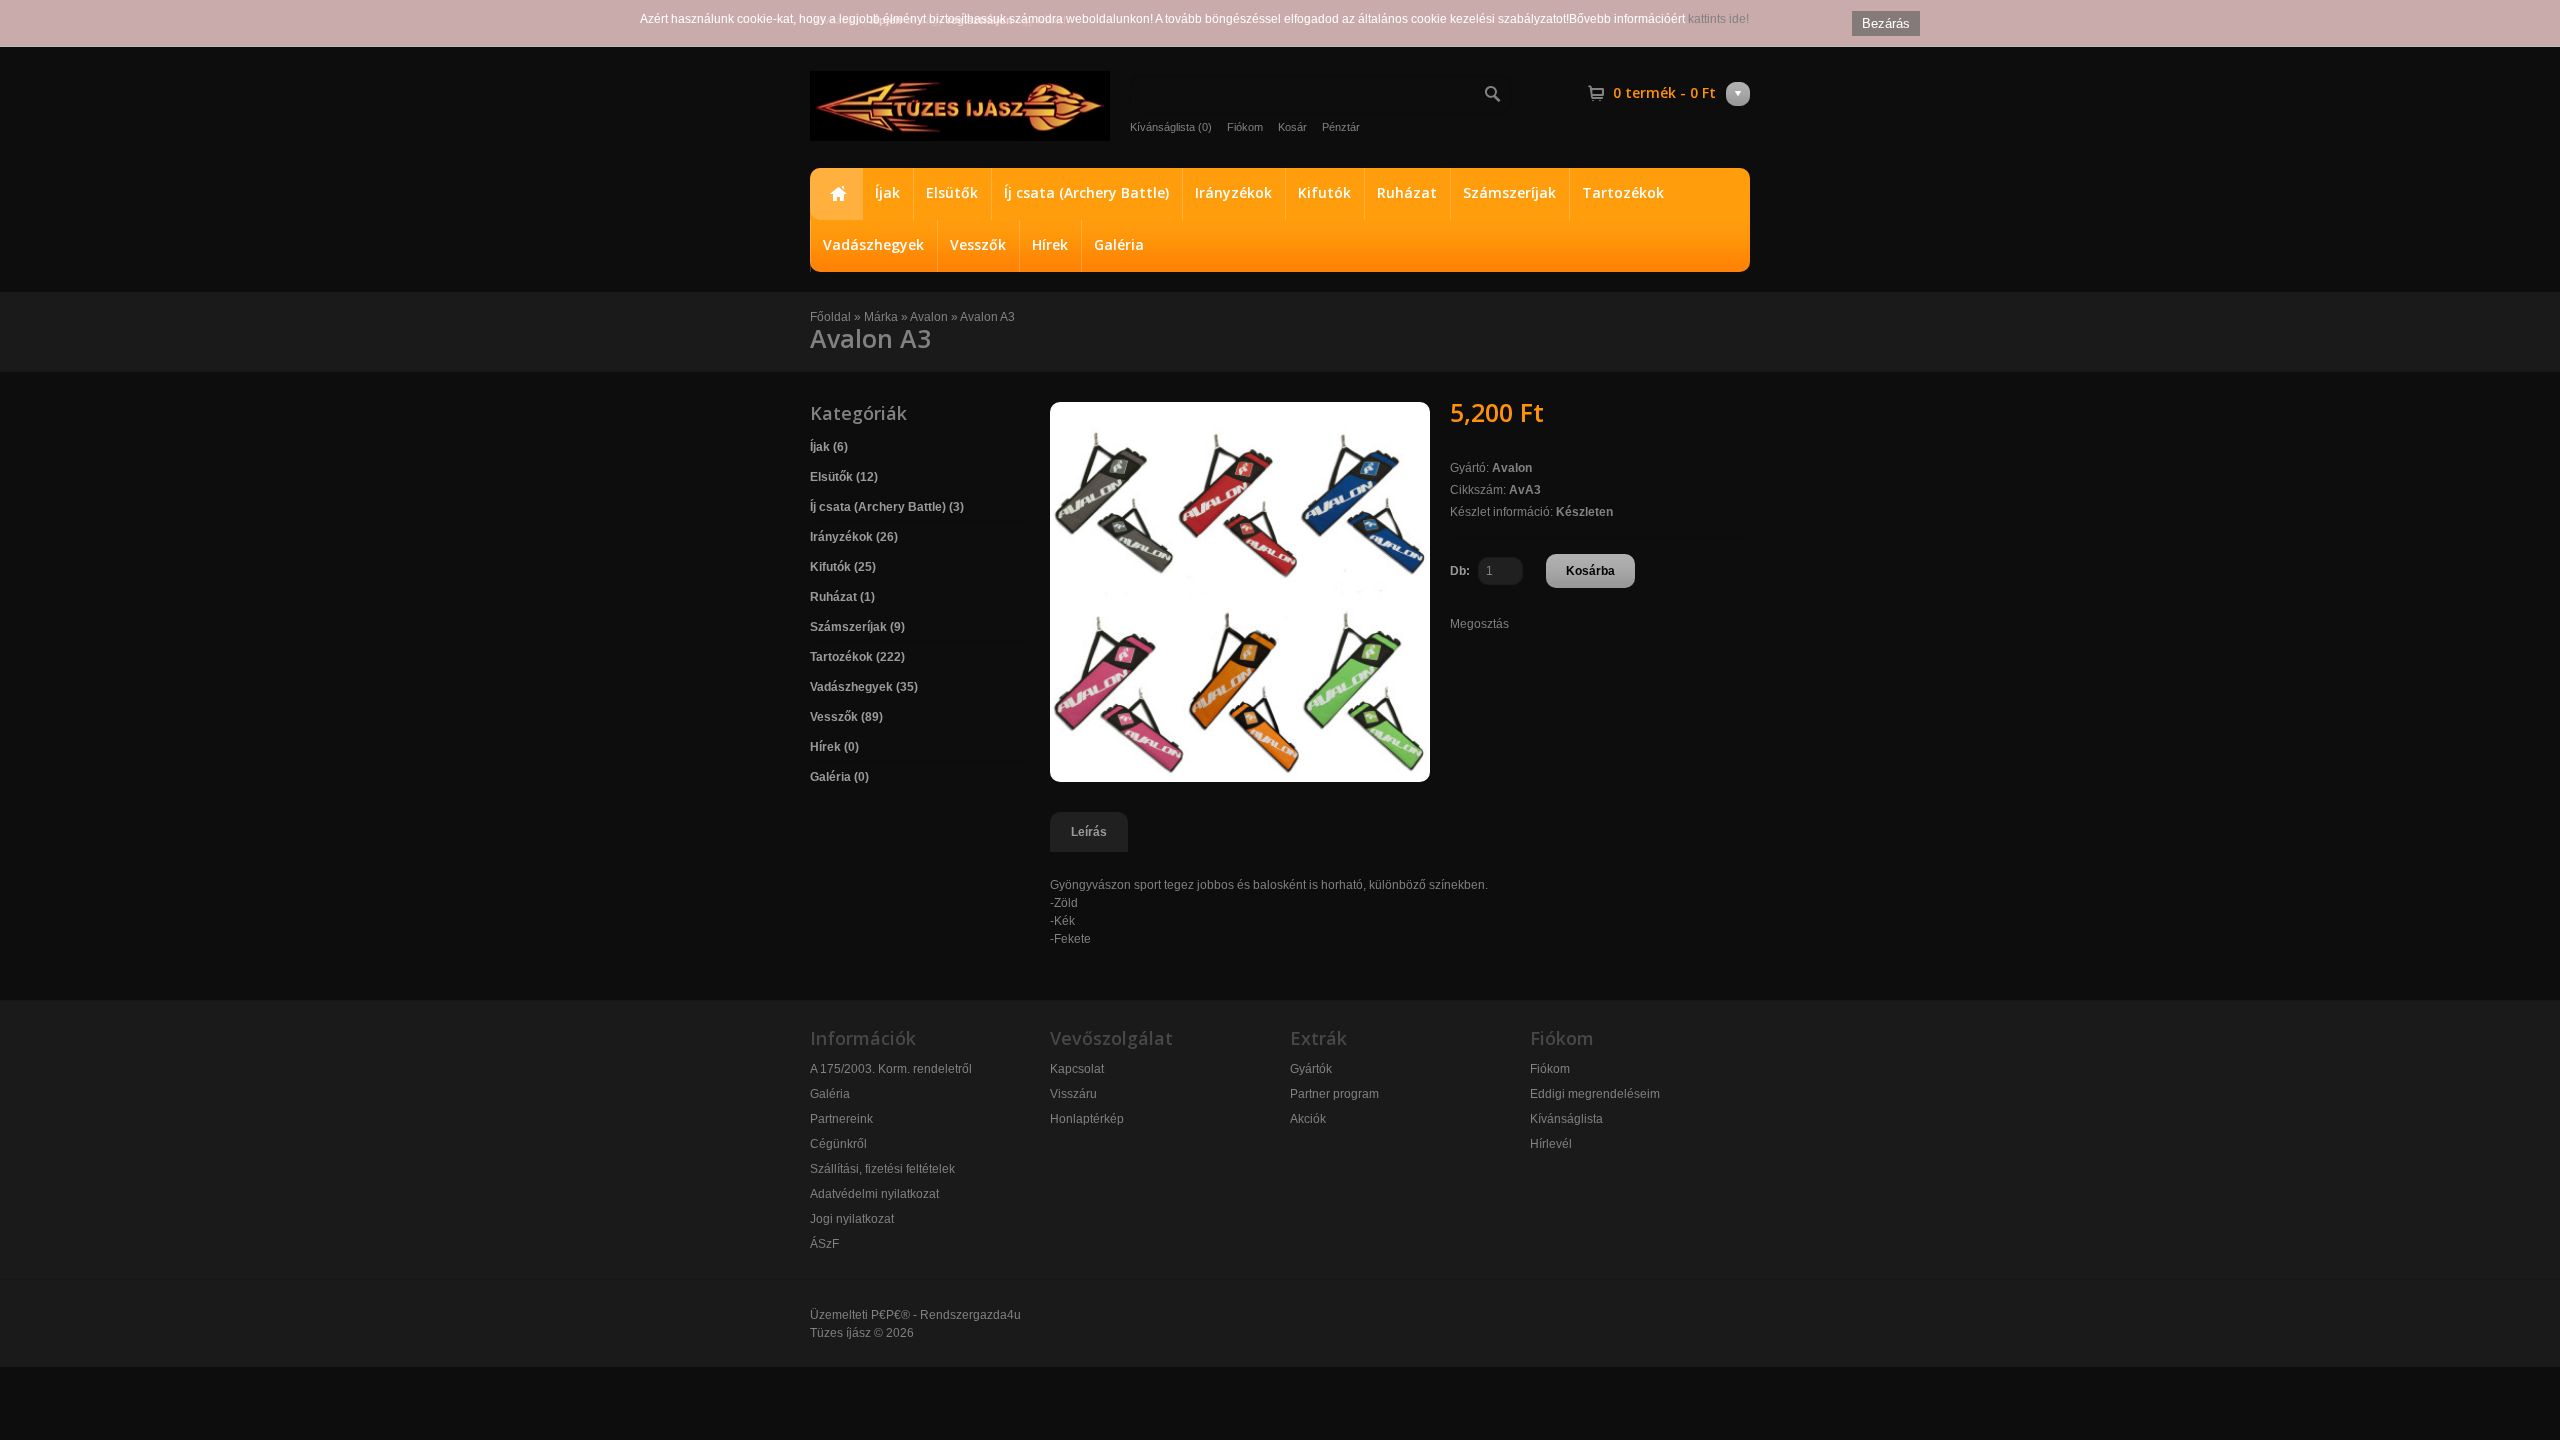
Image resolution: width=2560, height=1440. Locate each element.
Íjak (887, 192)
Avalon (929, 317)
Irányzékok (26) (854, 537)
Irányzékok (1233, 192)
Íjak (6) (829, 447)
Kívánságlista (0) (1171, 127)
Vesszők (978, 244)
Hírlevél (1551, 1144)
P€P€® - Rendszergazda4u (946, 1315)
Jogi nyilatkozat (852, 1219)
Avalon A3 (987, 317)
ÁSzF (824, 1244)
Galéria (1119, 244)
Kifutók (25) (843, 567)
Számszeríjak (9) (857, 627)
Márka (881, 317)
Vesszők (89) (846, 717)
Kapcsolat (1077, 1069)
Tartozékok (1623, 192)
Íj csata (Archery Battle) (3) (887, 507)
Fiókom (1245, 127)
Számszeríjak (1509, 192)
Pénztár (1341, 127)
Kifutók (1324, 192)
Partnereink (841, 1119)
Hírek (1050, 244)
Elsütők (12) (844, 477)
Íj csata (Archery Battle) (1086, 192)
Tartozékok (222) (857, 657)
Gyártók (1311, 1069)
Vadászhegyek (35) (864, 687)
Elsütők (952, 192)
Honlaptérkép (1087, 1119)
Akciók (1308, 1119)
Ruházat (1407, 192)
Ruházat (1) (842, 597)
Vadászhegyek (873, 244)
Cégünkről (838, 1144)
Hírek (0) (834, 747)
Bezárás (1886, 23)
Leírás (1089, 832)
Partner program (1334, 1094)
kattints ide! (1718, 19)
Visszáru (1073, 1094)
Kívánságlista (1566, 1119)
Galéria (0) (839, 777)
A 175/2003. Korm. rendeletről (891, 1069)
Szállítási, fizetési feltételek (882, 1169)
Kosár (1292, 127)
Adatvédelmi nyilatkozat (874, 1194)
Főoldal (836, 194)
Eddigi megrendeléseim (1595, 1094)
